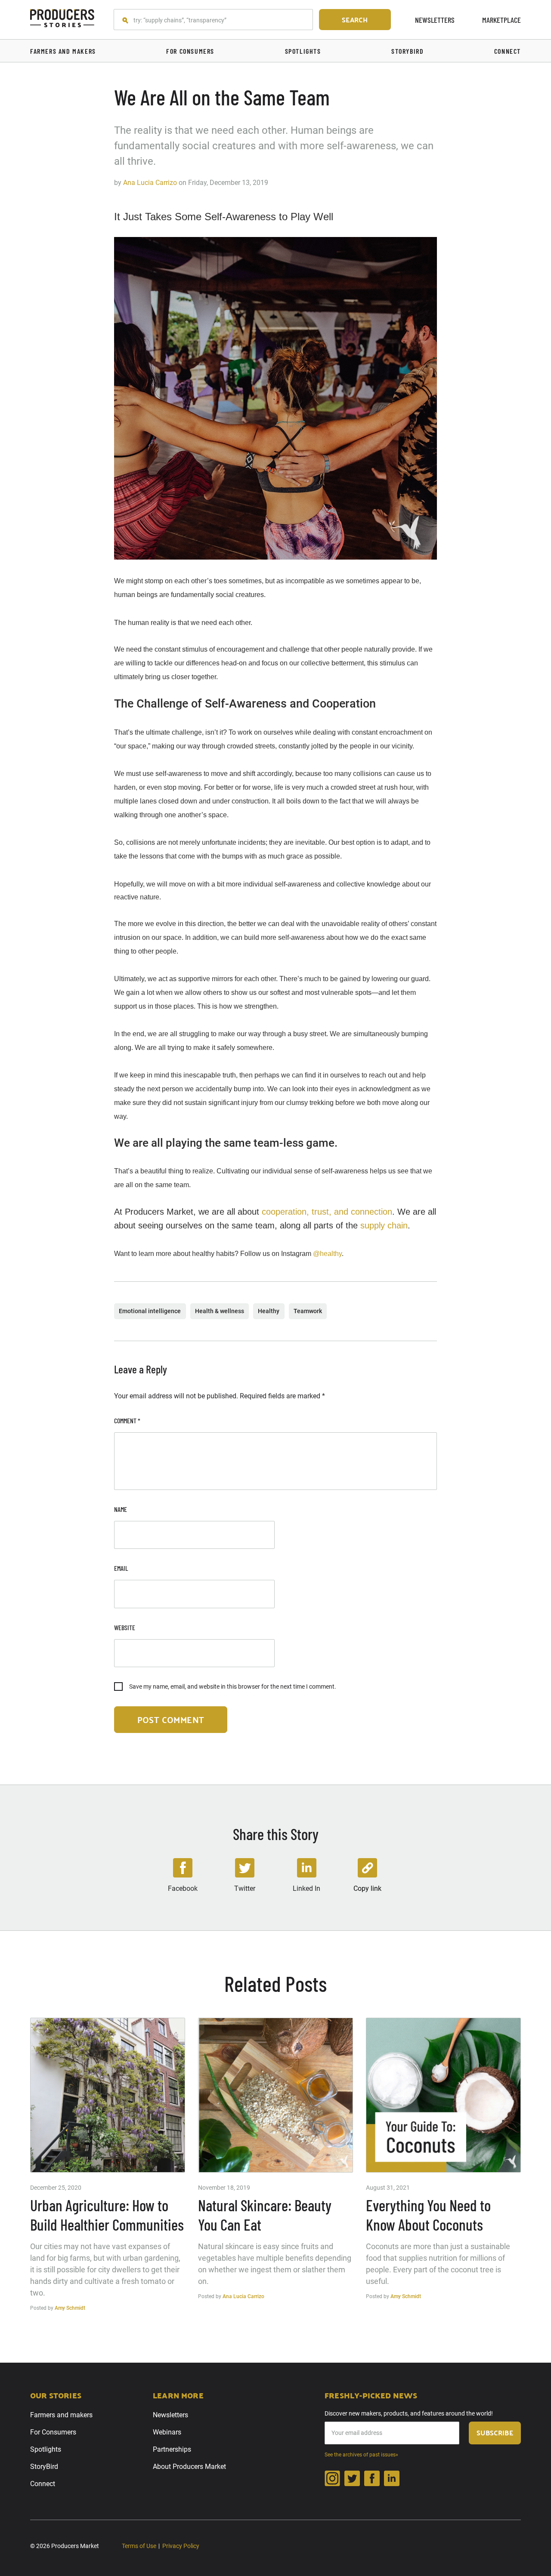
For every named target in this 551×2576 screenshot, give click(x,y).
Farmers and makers (61, 2415)
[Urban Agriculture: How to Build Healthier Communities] (108, 2095)
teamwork (308, 1311)
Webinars (167, 2432)
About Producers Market (189, 2467)
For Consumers (53, 2432)
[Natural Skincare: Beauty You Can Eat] (275, 2095)
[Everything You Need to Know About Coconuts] (443, 2095)
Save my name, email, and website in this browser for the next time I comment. (233, 1687)
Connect (43, 2484)
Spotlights (46, 2449)
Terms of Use (139, 2546)
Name (121, 1509)
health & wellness (220, 1311)
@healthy (327, 1254)
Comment (127, 1420)
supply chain (384, 1225)
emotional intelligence (150, 1311)
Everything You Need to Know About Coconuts (428, 2215)
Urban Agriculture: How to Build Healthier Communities (107, 2215)
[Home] (62, 20)
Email (121, 1568)
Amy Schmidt (70, 2308)
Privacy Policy (181, 2546)
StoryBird (44, 2467)
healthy (269, 1311)
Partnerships (172, 2449)
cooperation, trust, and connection (327, 1212)
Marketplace (501, 20)
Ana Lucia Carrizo (150, 183)
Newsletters (435, 20)
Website (125, 1627)
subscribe (495, 2433)
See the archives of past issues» (361, 2455)
